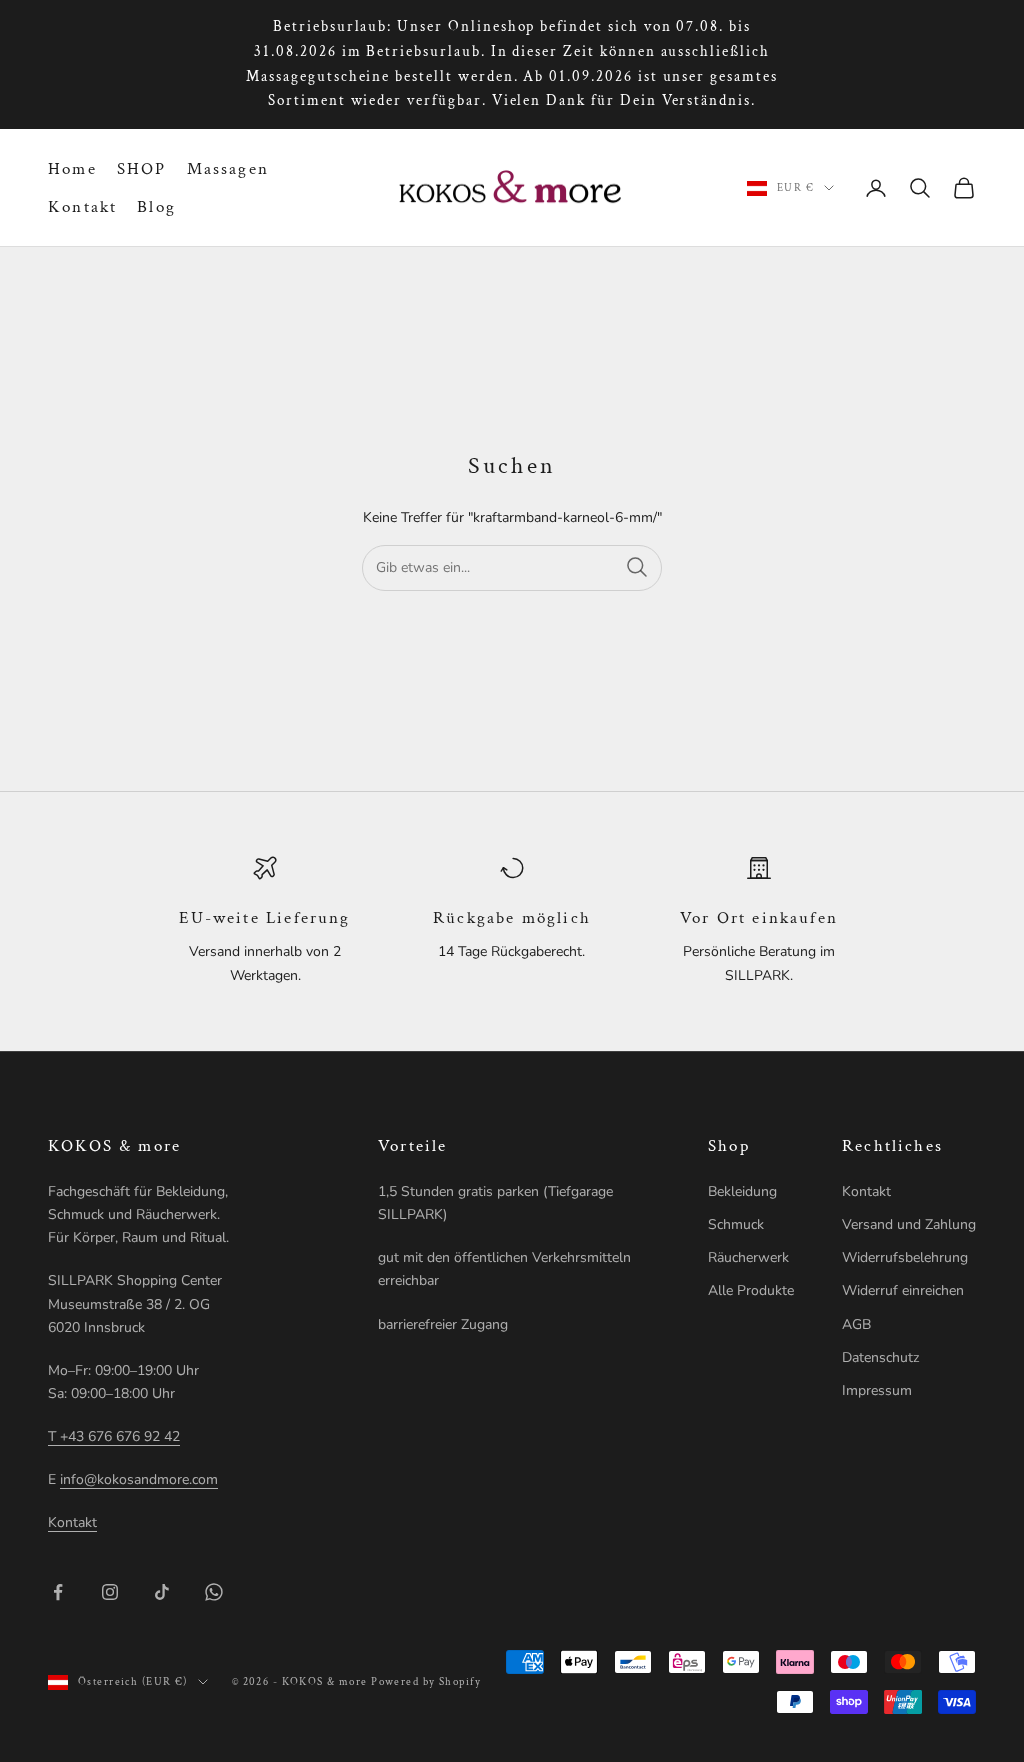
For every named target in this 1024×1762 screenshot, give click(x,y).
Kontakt (82, 207)
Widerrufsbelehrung (905, 1257)
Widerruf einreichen (903, 1290)
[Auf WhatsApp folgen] (214, 1592)
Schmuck (736, 1224)
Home (72, 169)
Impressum (877, 1390)
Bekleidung (742, 1191)
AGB (856, 1324)
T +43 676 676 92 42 (114, 1436)
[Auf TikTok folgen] (162, 1592)
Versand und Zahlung (909, 1224)
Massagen (228, 169)
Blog (156, 207)
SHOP (142, 169)
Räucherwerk (748, 1257)
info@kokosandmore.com (139, 1479)
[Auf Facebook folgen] (58, 1592)
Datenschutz (880, 1357)
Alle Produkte (751, 1290)
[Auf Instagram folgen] (110, 1592)
